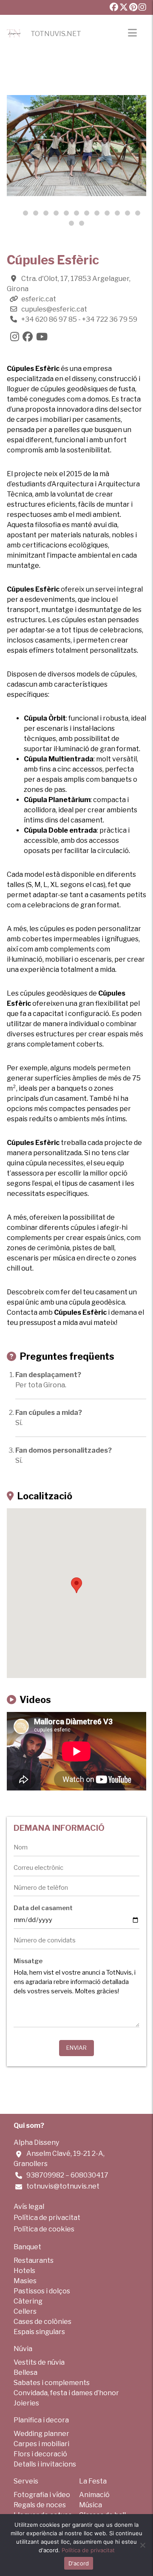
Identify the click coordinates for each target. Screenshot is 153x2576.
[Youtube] (44, 338)
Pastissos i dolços (42, 2291)
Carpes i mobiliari (41, 2444)
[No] (142, 2545)
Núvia (23, 2349)
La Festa (93, 2481)
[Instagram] (16, 338)
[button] (36, 213)
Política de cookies (44, 2229)
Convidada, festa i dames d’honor (66, 2393)
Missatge (28, 1961)
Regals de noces (40, 2505)
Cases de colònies (42, 2322)
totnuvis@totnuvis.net (63, 2186)
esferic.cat (39, 299)
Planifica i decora (41, 2420)
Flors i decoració (40, 2454)
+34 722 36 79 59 (110, 319)
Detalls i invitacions (45, 2464)
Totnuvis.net (56, 34)
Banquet (27, 2247)
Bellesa (25, 2373)
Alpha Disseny (36, 2142)
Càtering (28, 2301)
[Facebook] (29, 338)
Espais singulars (39, 2332)
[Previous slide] (19, 146)
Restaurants (34, 2260)
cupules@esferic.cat (54, 309)
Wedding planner (41, 2434)
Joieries (26, 2403)
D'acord (79, 2563)
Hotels (24, 2271)
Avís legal (29, 2207)
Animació (94, 2495)
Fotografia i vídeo (42, 2495)
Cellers (25, 2311)
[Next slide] (134, 146)
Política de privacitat (47, 2218)
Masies (25, 2281)
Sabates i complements (52, 2383)
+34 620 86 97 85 (49, 319)
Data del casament (43, 1908)
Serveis (26, 2481)
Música (91, 2505)
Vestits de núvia (39, 2362)
